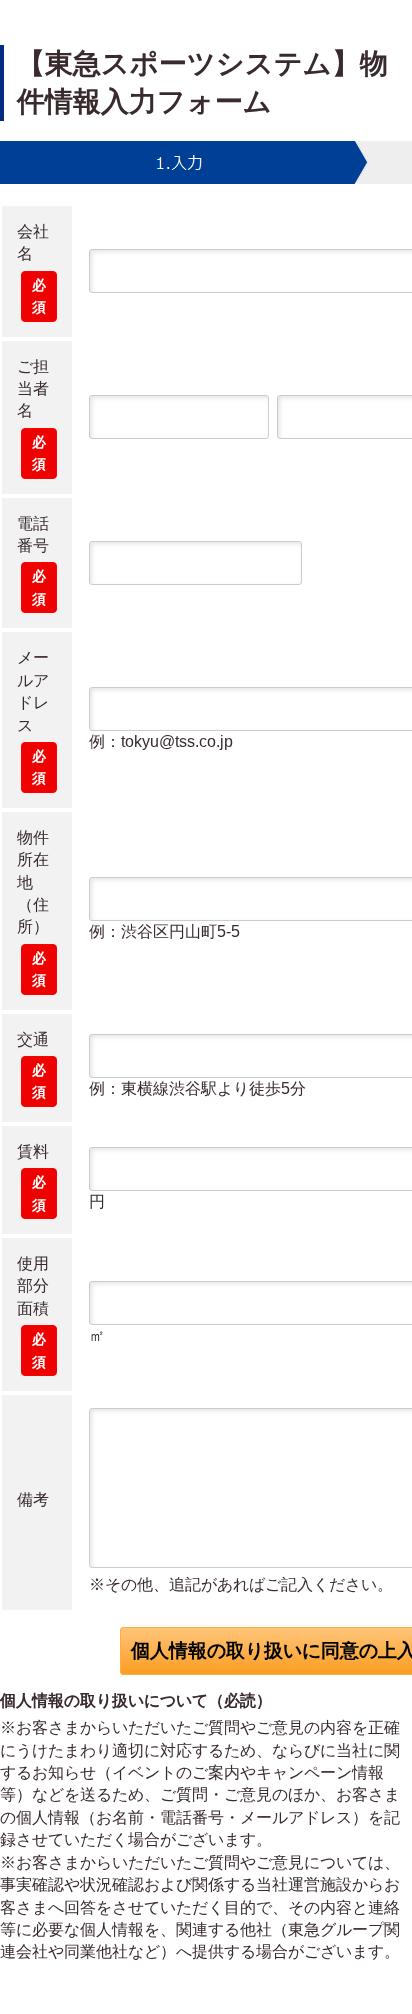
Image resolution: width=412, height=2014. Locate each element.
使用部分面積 (33, 1286)
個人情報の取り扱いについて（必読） (136, 1700)
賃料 (33, 1151)
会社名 (33, 242)
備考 (33, 1499)
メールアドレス (33, 691)
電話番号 (33, 534)
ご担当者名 (33, 389)
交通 (33, 1039)
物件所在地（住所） (33, 882)
